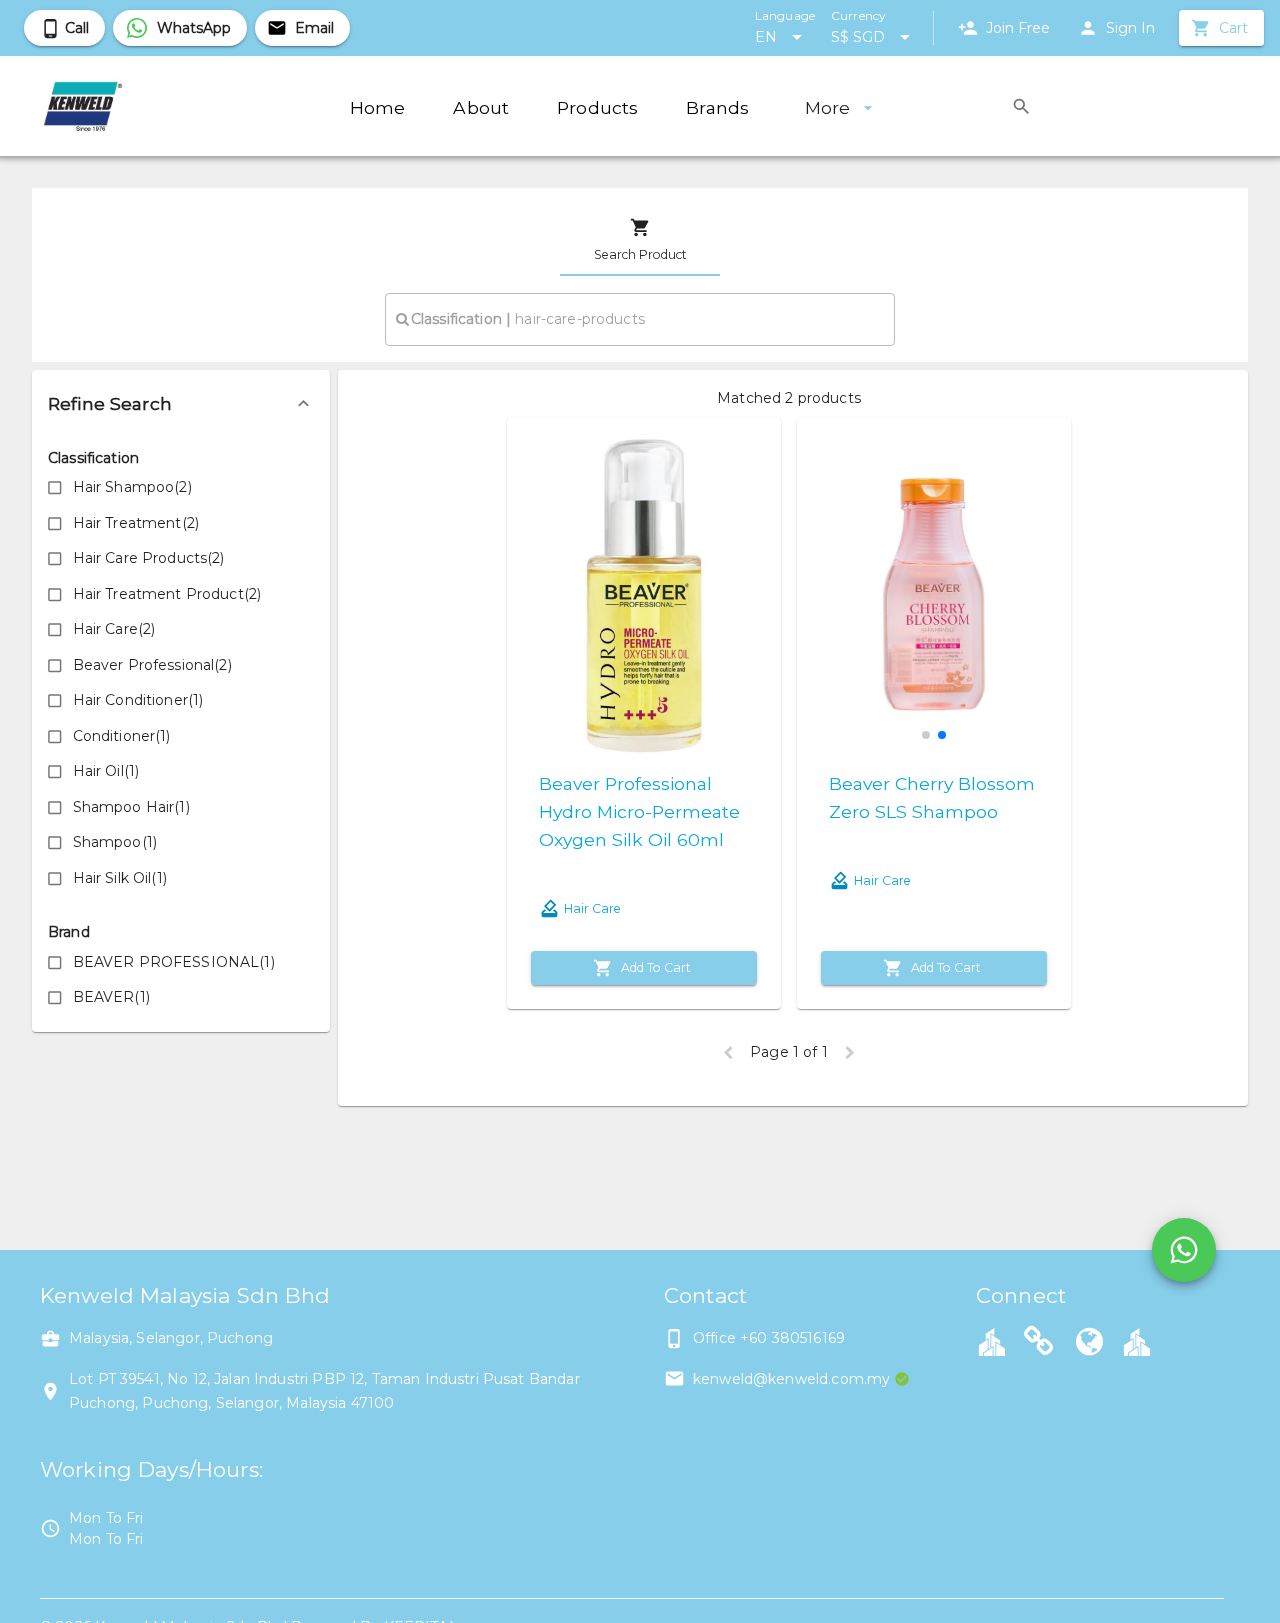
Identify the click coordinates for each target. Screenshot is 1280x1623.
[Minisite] (1137, 1341)
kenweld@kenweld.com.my (791, 1379)
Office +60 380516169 (769, 1338)
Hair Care (592, 908)
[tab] (640, 240)
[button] (181, 404)
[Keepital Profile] (992, 1341)
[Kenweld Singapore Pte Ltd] (1039, 1344)
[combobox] (640, 319)
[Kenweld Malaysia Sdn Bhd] (1090, 1344)
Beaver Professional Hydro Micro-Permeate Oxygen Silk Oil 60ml (639, 811)
